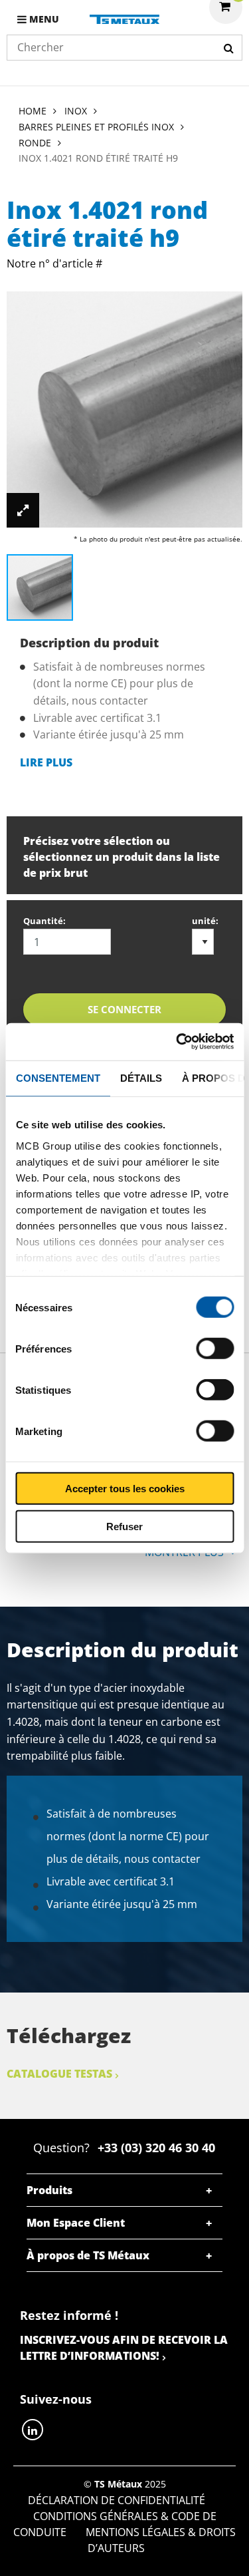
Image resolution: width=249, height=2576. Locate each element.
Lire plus (46, 762)
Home (33, 111)
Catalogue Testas (59, 2074)
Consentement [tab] (57, 1077)
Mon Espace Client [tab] (76, 2223)
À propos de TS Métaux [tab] (88, 2255)
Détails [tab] (140, 1077)
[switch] (215, 1349)
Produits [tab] (49, 2190)
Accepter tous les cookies (125, 1489)
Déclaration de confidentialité (117, 2500)
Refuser (124, 1526)
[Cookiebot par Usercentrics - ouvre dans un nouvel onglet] (177, 1042)
